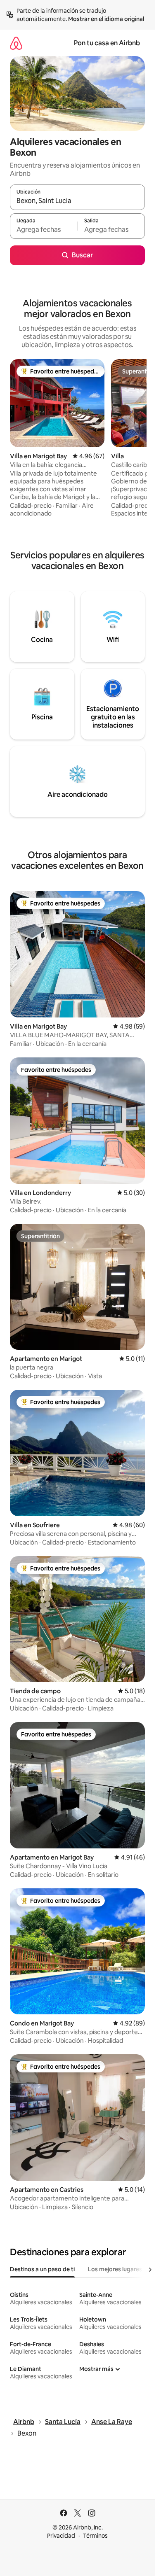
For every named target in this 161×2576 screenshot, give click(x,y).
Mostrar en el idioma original (106, 19)
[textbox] (44, 230)
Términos (95, 2536)
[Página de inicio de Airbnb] (16, 43)
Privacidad (61, 2536)
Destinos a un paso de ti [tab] (42, 2269)
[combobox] (77, 201)
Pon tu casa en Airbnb (107, 43)
